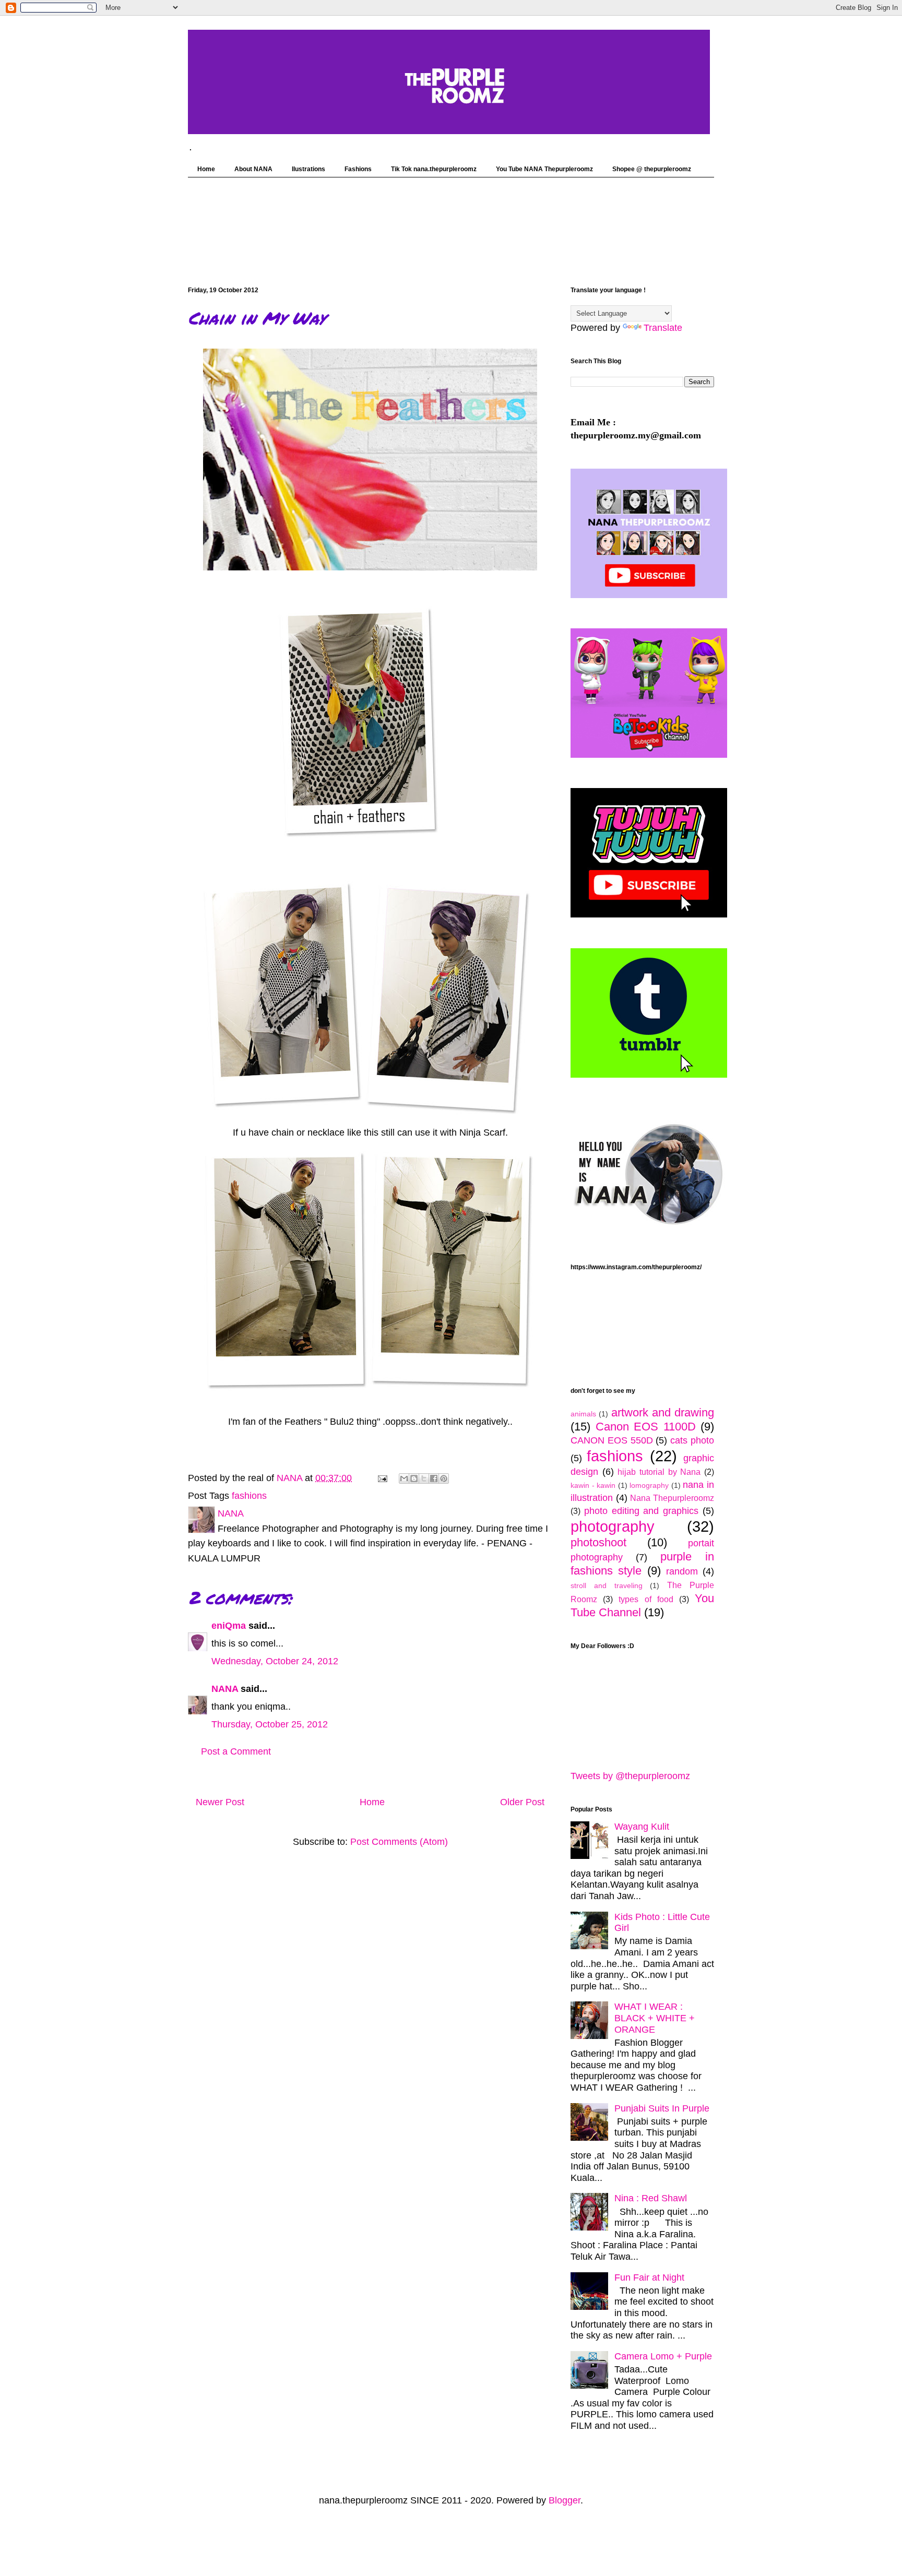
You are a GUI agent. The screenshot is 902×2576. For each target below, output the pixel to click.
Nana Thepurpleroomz (672, 1498)
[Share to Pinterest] (444, 1478)
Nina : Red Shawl (651, 2198)
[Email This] (404, 1478)
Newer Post (220, 1802)
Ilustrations (308, 169)
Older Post (522, 1802)
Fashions (358, 169)
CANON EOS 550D (612, 1440)
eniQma (229, 1626)
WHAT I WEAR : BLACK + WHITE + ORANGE (655, 2018)
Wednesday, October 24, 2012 (275, 1661)
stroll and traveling (607, 1585)
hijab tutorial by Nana (659, 1472)
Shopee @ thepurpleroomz (652, 169)
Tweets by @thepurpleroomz (630, 1776)
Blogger (565, 2500)
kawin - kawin (593, 1485)
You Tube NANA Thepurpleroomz (544, 169)
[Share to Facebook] (434, 1478)
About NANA (253, 169)
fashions (249, 1496)
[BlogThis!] (414, 1478)
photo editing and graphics (641, 1511)
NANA (225, 1689)
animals (583, 1414)
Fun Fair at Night (649, 2277)
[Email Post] (382, 1478)
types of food (646, 1599)
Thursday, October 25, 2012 (270, 1724)
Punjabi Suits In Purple (662, 2108)
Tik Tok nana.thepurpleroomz (434, 169)
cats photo (692, 1440)
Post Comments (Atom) (399, 1842)
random (682, 1571)
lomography (649, 1485)
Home (206, 169)
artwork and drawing (663, 1412)
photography (613, 1526)
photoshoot (598, 1542)
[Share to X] (424, 1478)
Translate (663, 328)
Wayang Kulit (642, 1827)
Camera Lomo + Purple (663, 2356)
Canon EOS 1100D (646, 1427)
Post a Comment (236, 1751)
